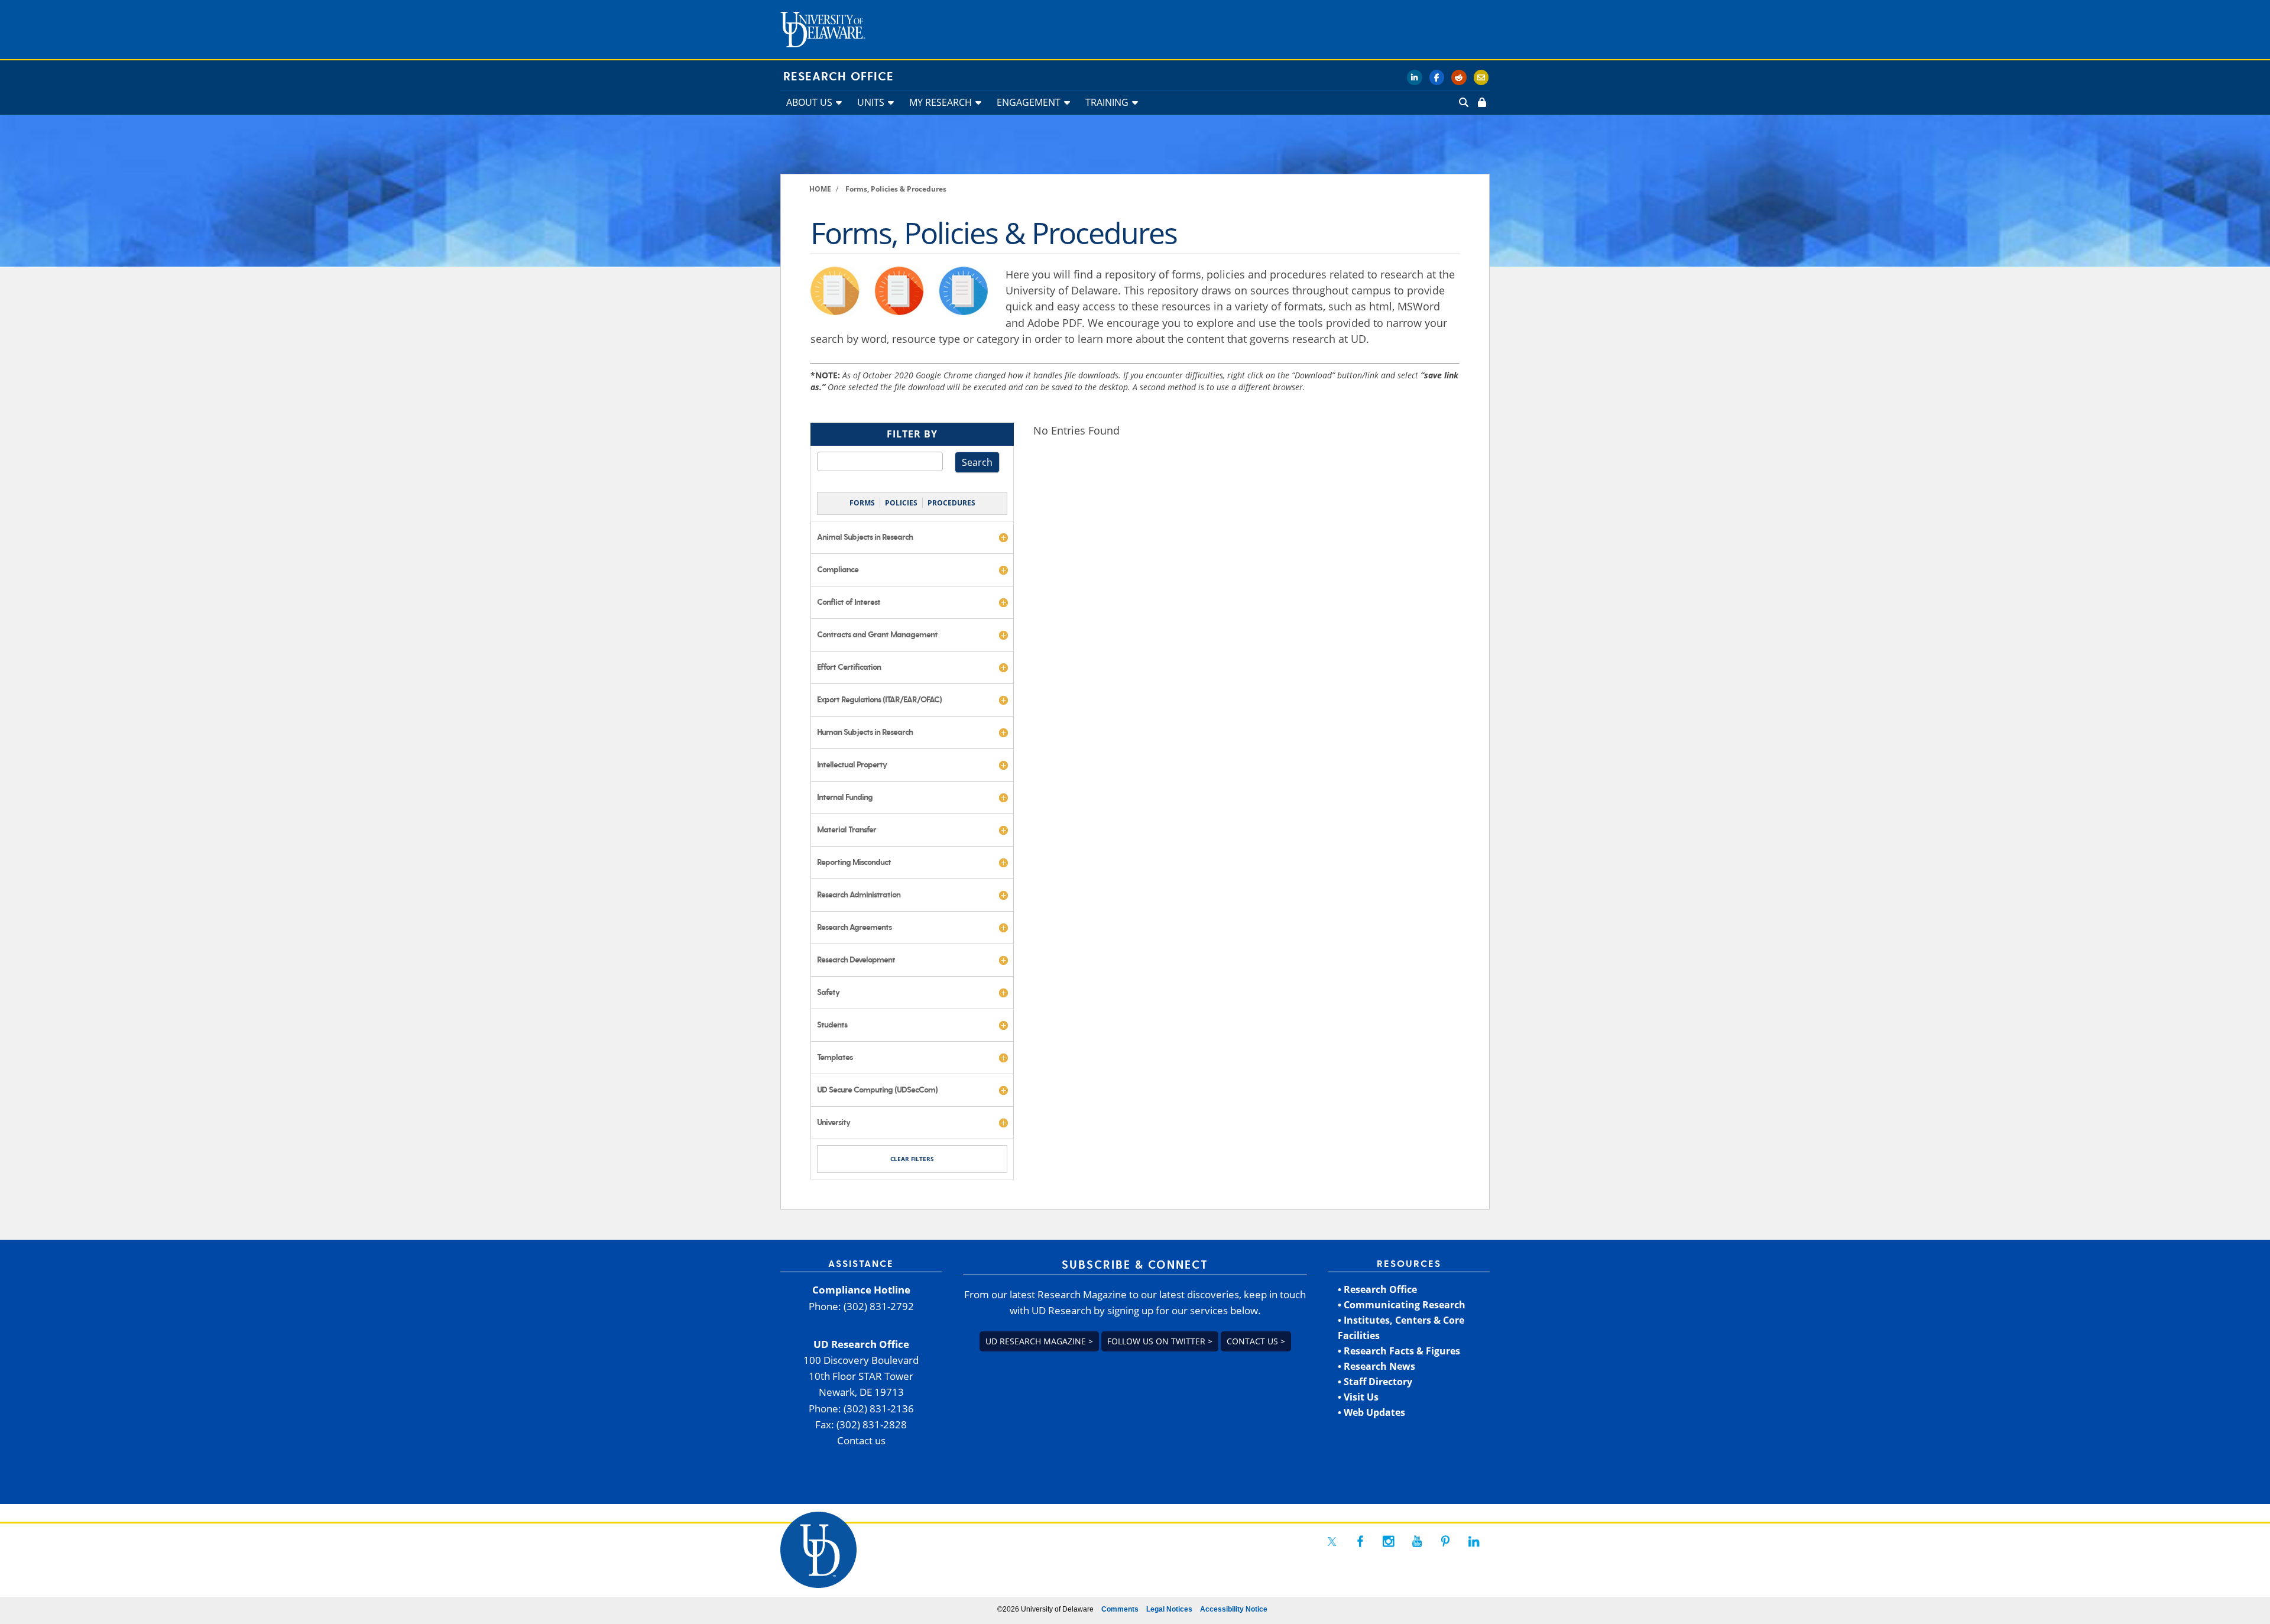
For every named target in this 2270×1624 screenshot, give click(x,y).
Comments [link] (1120, 1609)
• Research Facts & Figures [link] (1399, 1351)
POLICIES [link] (901, 503)
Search (977, 462)
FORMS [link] (862, 503)
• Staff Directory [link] (1375, 1382)
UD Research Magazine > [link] (1039, 1341)
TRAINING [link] (1107, 102)
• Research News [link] (1376, 1366)
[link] (1481, 102)
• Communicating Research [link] (1402, 1305)
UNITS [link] (871, 102)
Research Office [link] (839, 77)
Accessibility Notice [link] (1234, 1609)
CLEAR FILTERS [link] (912, 1159)
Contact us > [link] (1256, 1341)
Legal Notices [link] (1169, 1609)
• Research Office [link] (1377, 1289)
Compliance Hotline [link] (861, 1290)
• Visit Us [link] (1358, 1397)
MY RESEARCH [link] (941, 102)
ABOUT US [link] (809, 102)
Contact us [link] (861, 1440)
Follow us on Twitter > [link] (1160, 1341)
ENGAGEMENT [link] (1029, 102)
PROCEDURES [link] (951, 503)
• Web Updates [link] (1371, 1412)
